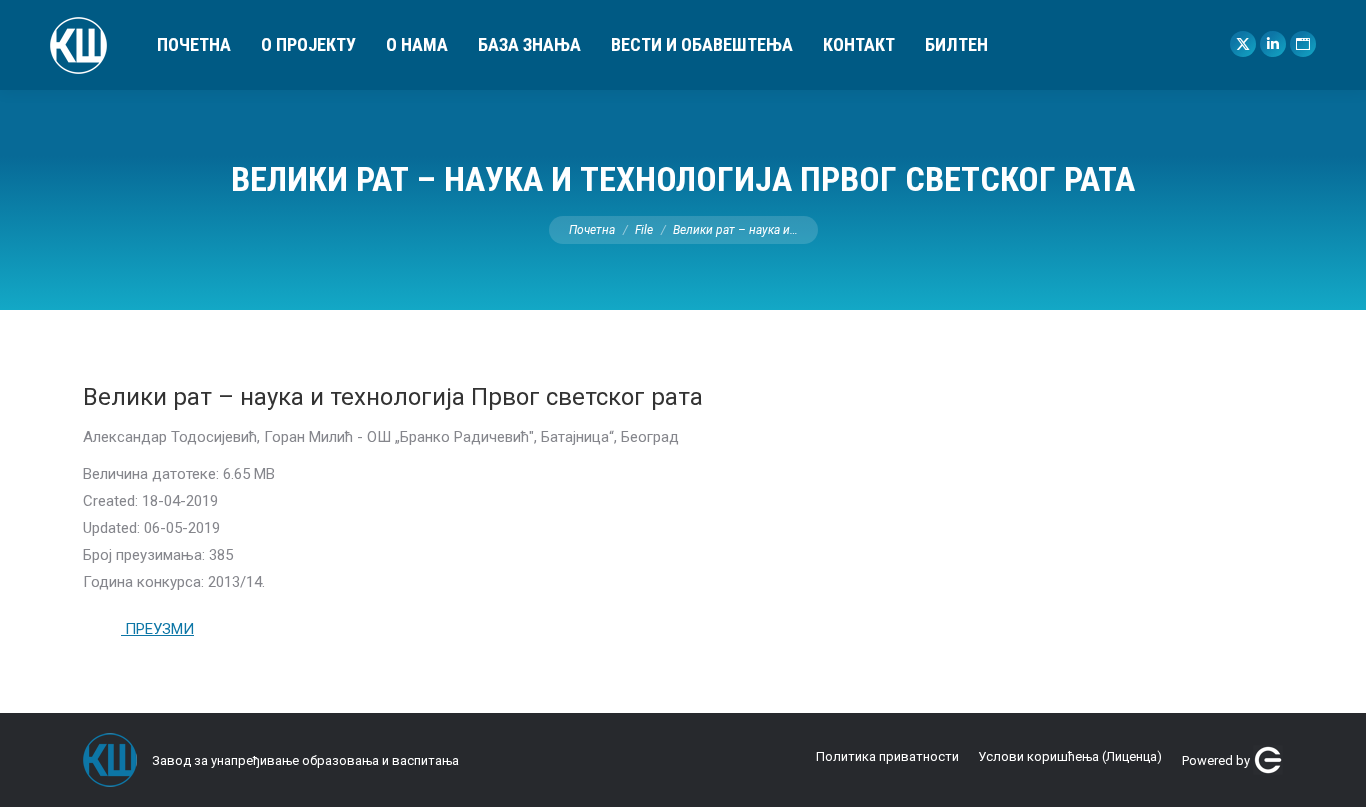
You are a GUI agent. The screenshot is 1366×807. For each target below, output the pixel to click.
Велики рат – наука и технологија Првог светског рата (393, 397)
